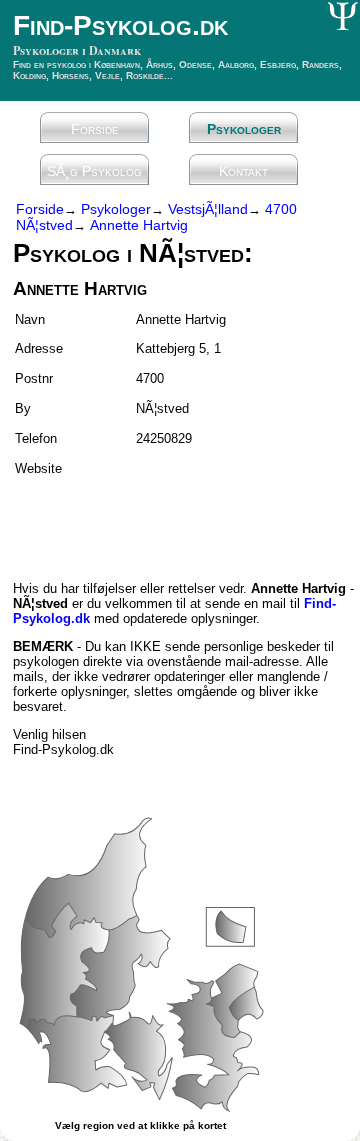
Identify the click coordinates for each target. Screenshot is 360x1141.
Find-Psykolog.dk (120, 25)
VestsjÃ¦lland (208, 209)
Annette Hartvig (139, 225)
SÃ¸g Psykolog (94, 171)
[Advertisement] (130, 520)
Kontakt (243, 171)
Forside (95, 129)
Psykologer (244, 129)
